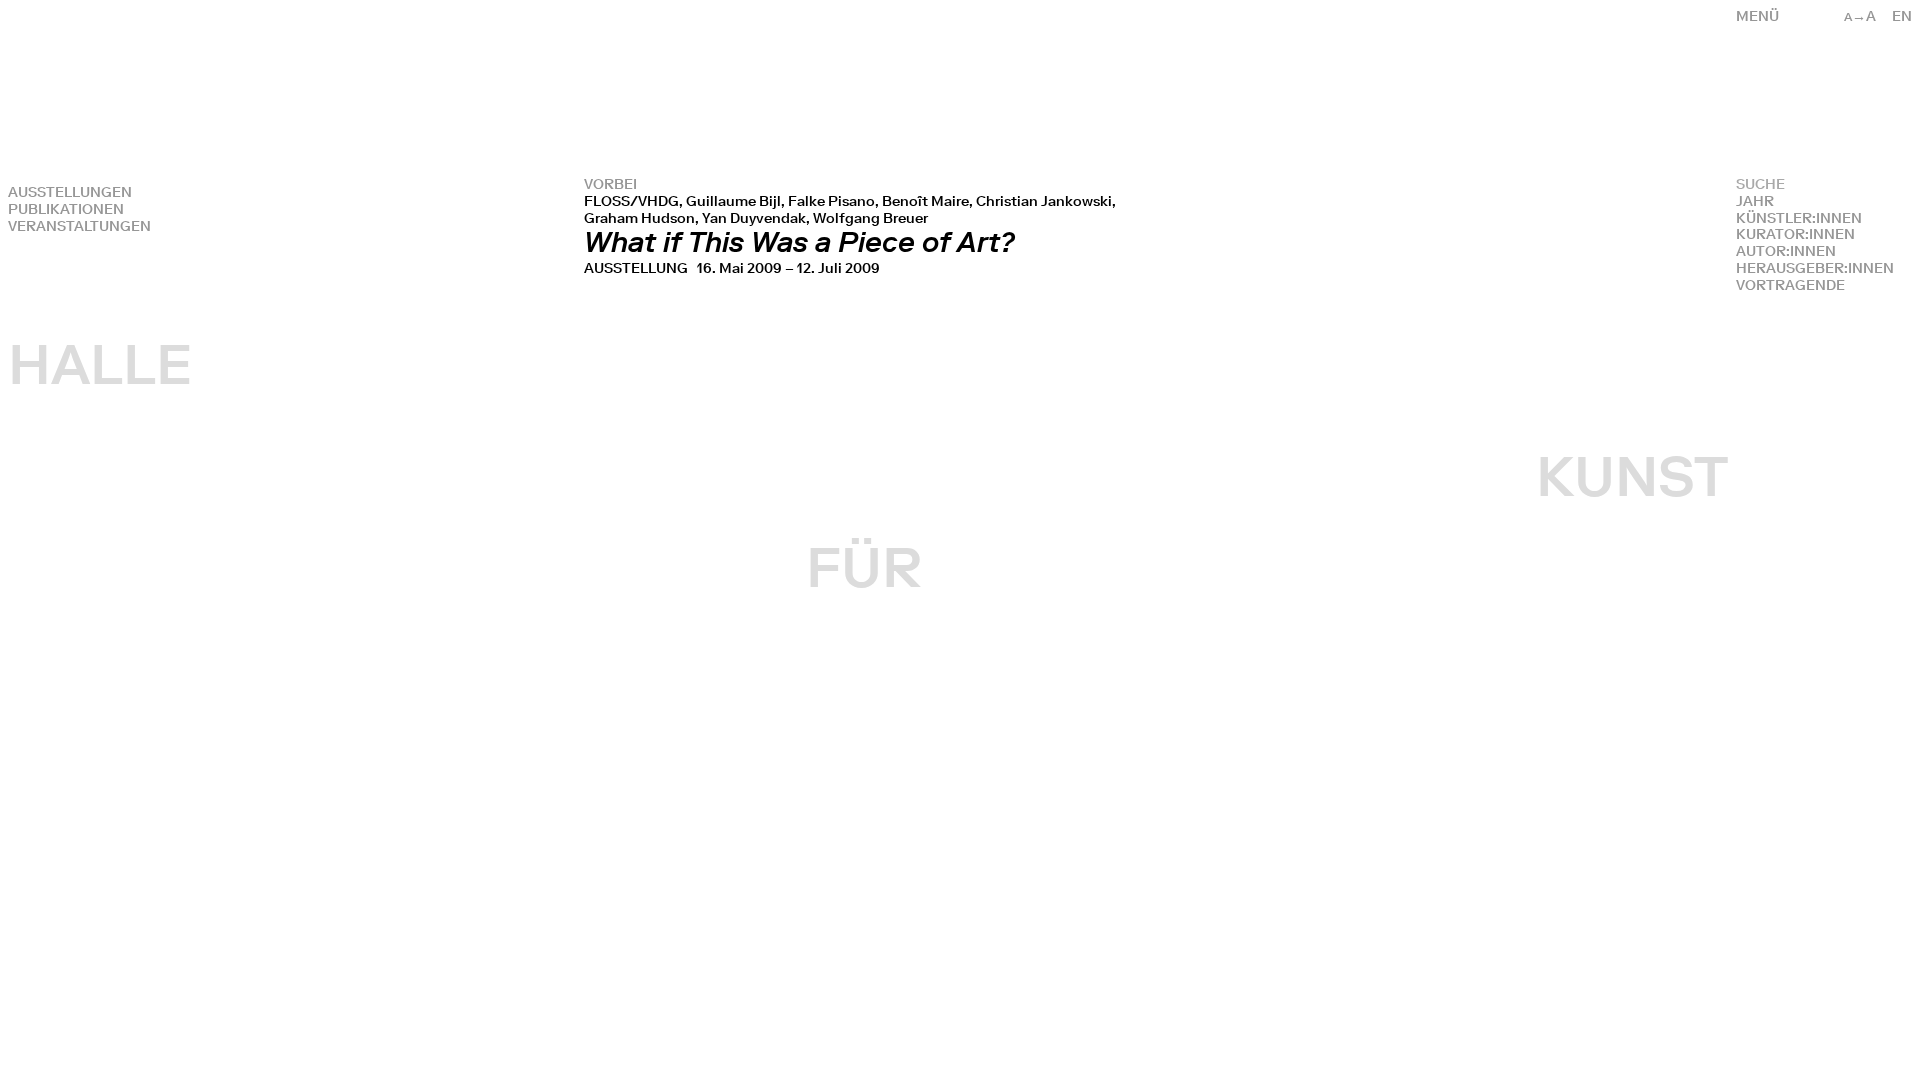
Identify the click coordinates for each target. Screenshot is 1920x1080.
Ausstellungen (70, 192)
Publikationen (66, 209)
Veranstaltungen (79, 226)
